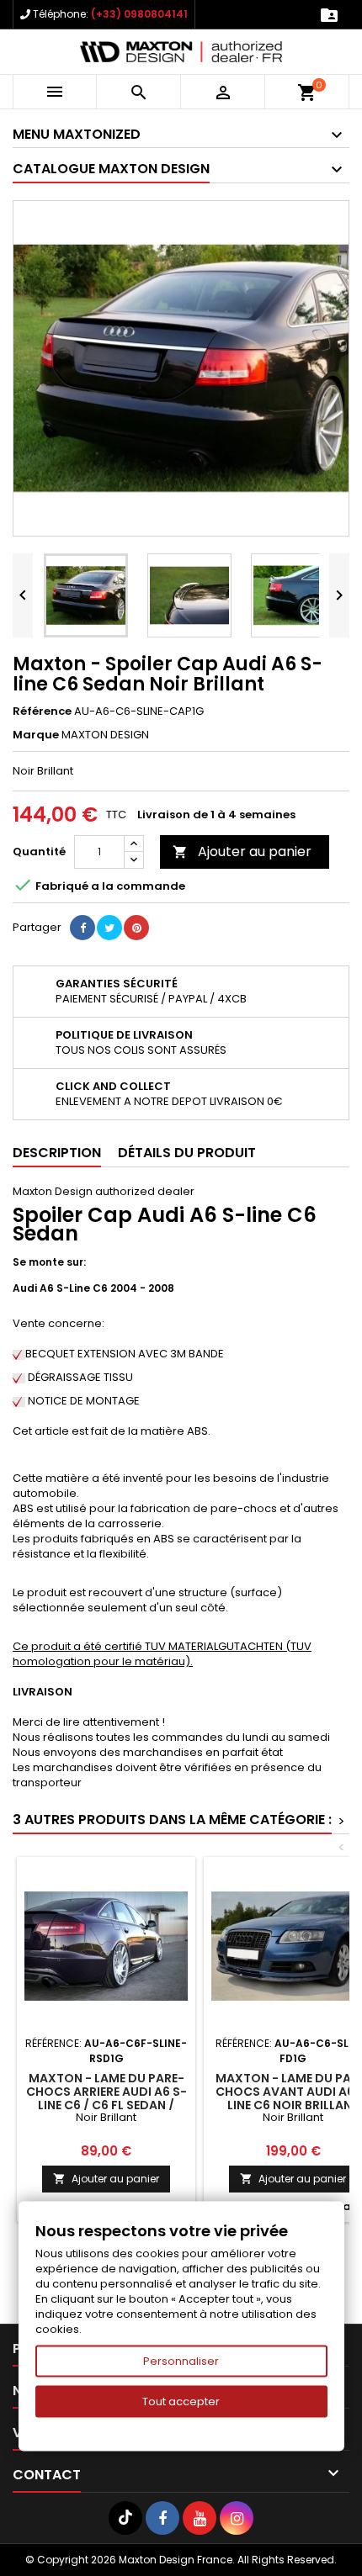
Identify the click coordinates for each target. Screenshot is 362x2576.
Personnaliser (181, 2361)
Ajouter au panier (242, 852)
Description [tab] (57, 1153)
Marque (36, 735)
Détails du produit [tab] (187, 1153)
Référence (42, 711)
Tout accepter (181, 2401)
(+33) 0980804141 (139, 14)
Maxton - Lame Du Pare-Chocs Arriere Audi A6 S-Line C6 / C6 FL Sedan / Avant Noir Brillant (106, 2098)
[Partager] (83, 928)
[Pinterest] (136, 928)
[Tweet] (109, 928)
